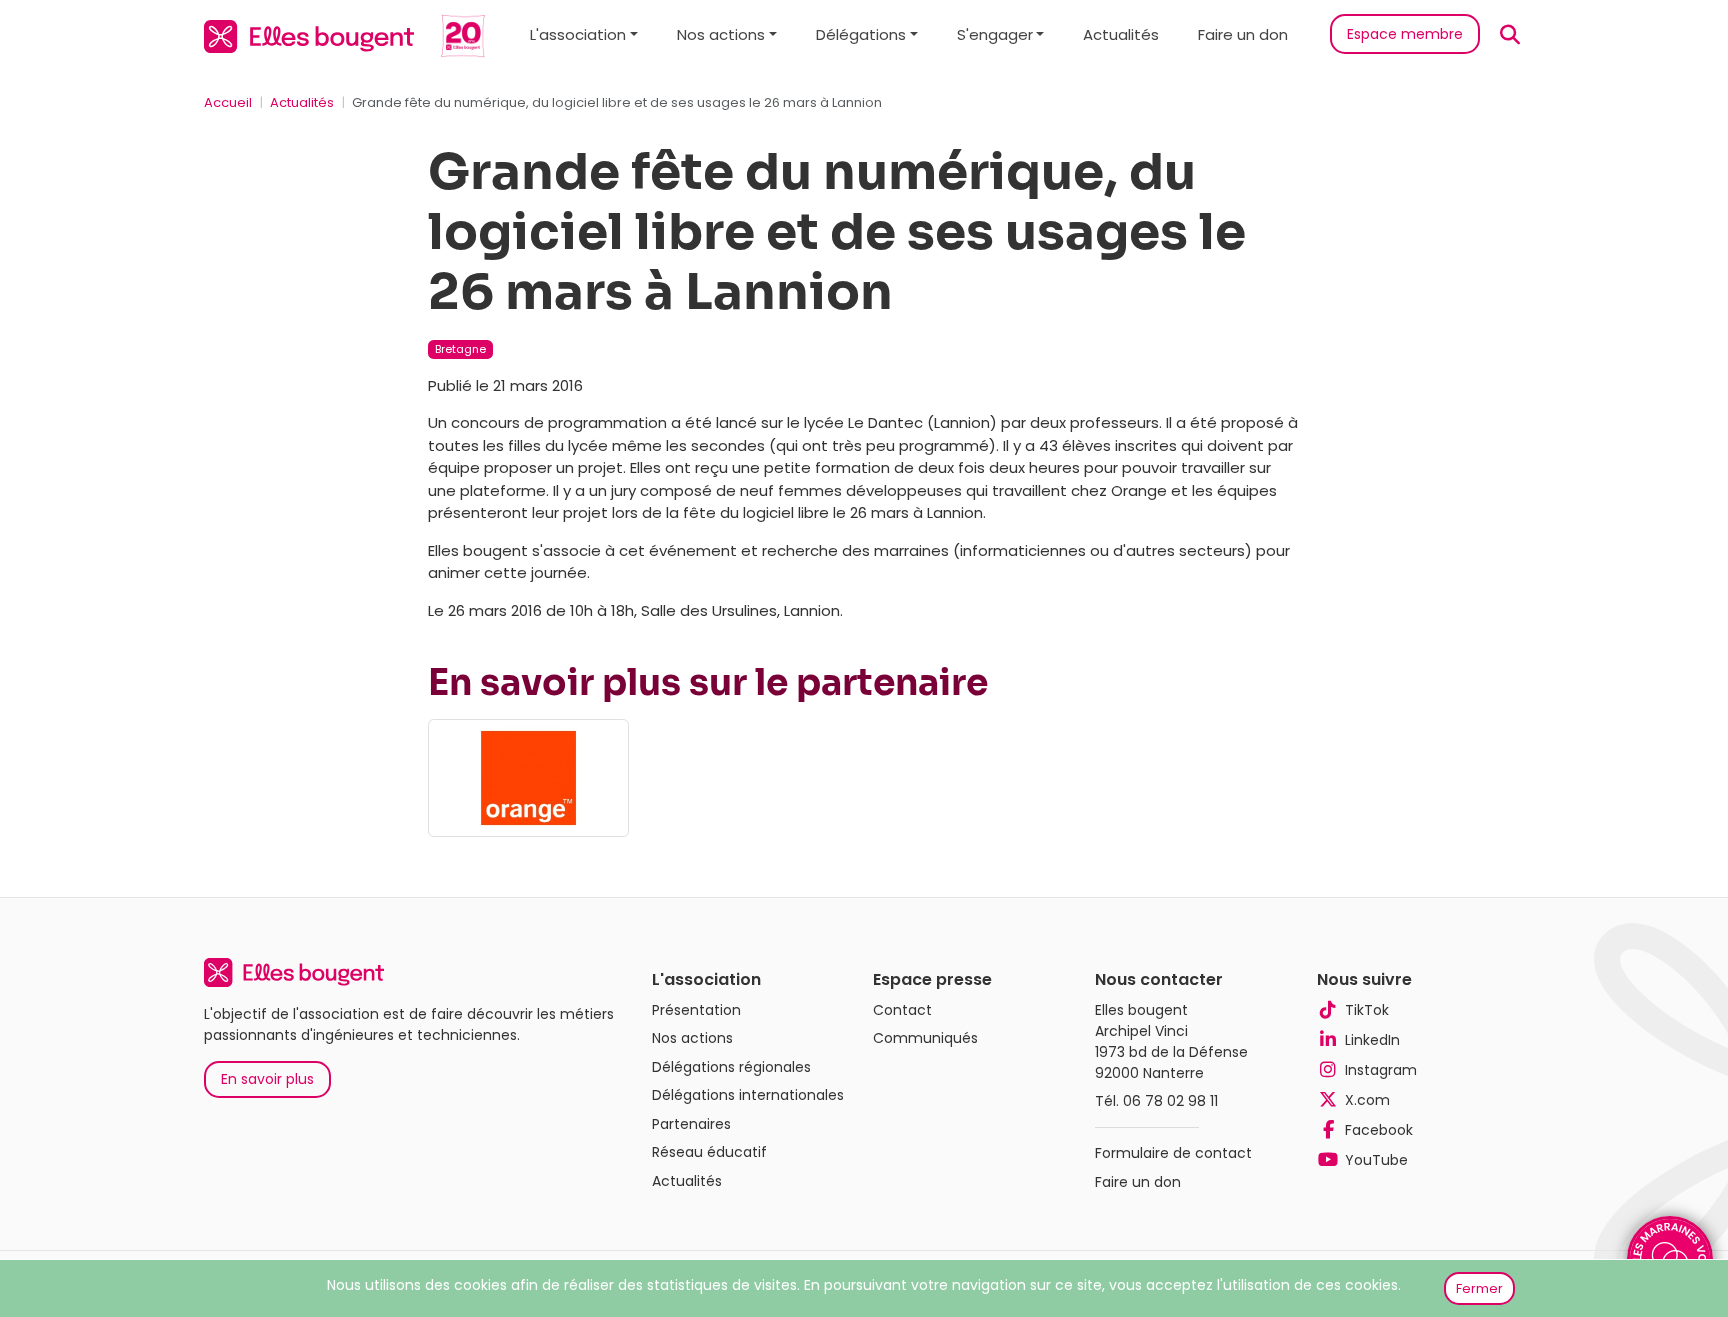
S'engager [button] (995, 34)
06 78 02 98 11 (1170, 1101)
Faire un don (1243, 34)
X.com (1367, 1100)
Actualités (1121, 34)
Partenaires (691, 1124)
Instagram (1381, 1070)
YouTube (1376, 1160)
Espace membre (1405, 34)
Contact (902, 1010)
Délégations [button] (861, 34)
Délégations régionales (731, 1067)
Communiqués (925, 1038)
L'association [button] (578, 34)
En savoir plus (267, 1079)
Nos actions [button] (721, 34)
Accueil (228, 102)
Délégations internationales (748, 1095)
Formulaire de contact (1173, 1153)
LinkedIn (1372, 1040)
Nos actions (692, 1038)
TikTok (1367, 1010)
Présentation (696, 1010)
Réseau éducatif (709, 1152)
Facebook (1379, 1130)
